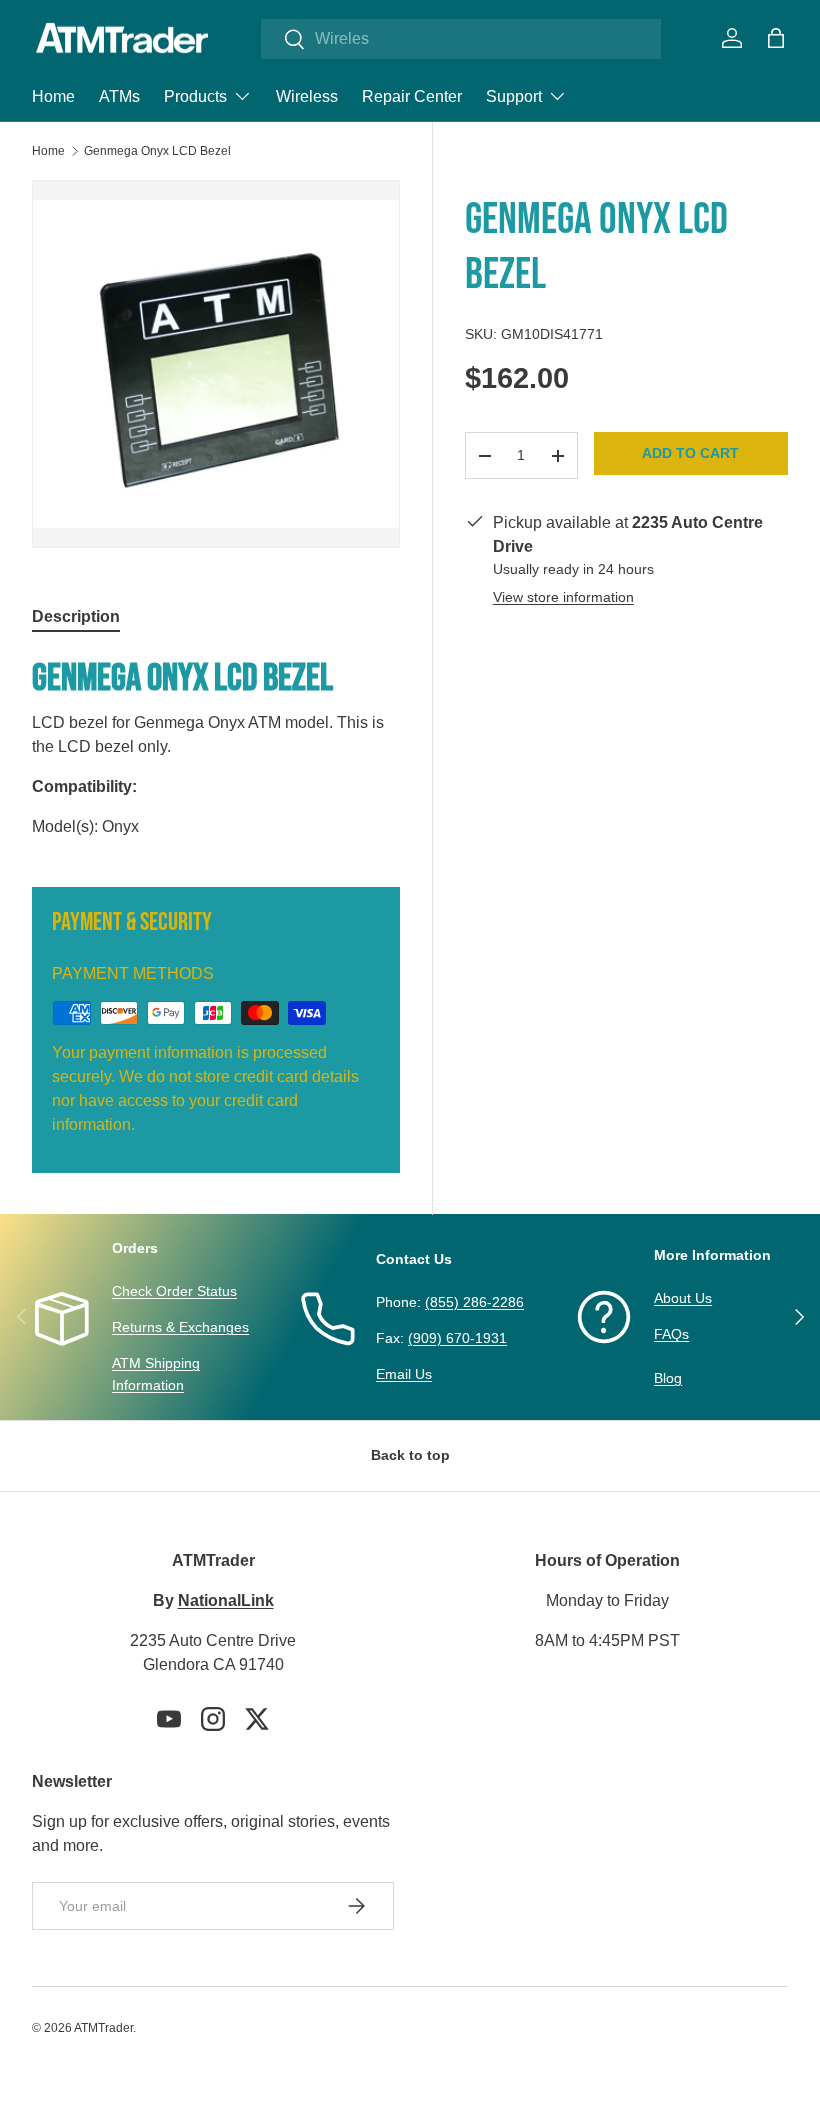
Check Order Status (174, 1291)
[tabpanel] (216, 746)
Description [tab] (76, 616)
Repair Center (412, 96)
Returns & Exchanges (180, 1327)
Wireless (307, 96)
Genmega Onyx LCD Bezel (157, 151)
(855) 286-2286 (474, 1302)
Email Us (404, 1374)
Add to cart (690, 453)
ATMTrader (103, 2028)
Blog (668, 1378)
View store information (563, 597)
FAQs (671, 1334)
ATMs (119, 96)
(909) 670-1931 (457, 1338)
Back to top (410, 1455)
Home (53, 96)
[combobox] (461, 39)
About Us (683, 1298)
